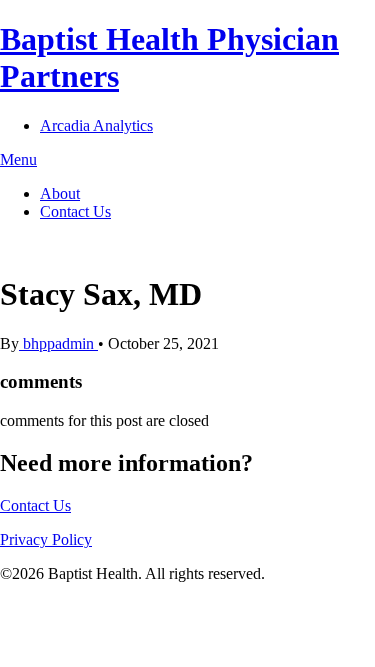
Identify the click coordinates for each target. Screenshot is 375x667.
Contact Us (75, 211)
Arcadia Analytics (96, 125)
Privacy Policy (46, 539)
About (60, 193)
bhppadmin (58, 343)
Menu (18, 159)
